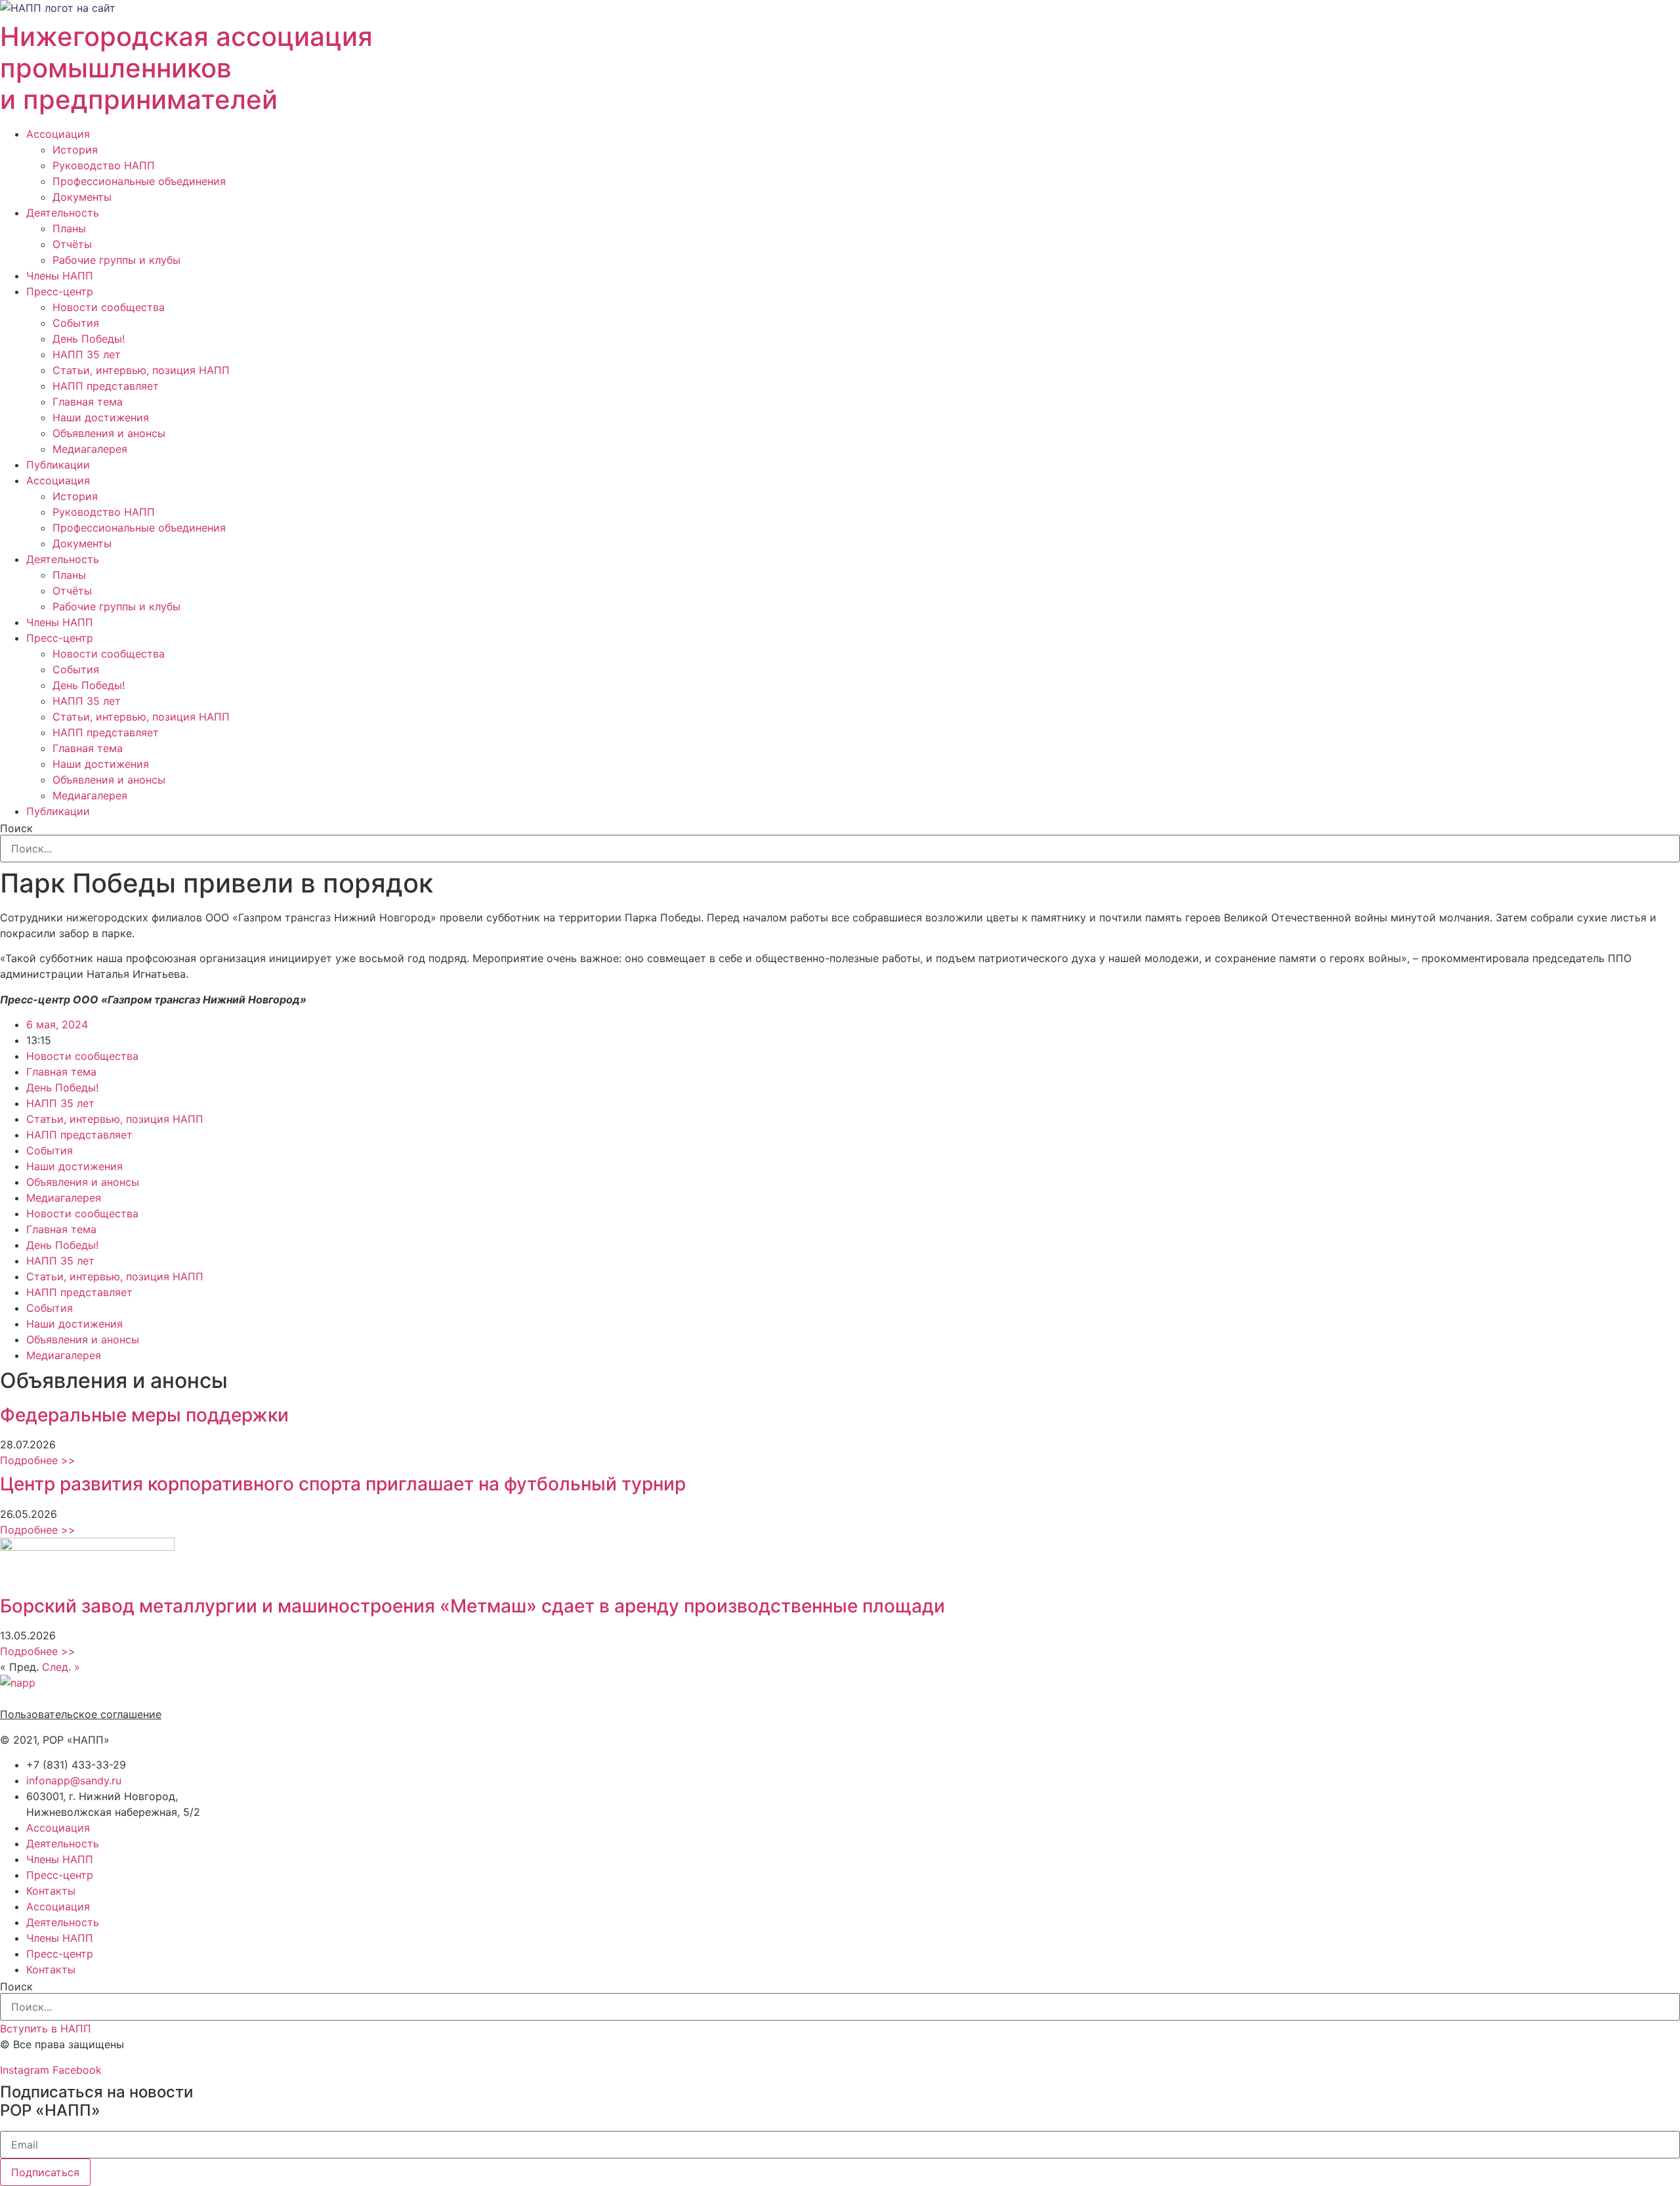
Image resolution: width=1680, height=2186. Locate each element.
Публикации (58, 465)
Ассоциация (58, 134)
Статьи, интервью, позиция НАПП (141, 370)
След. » (61, 1667)
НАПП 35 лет (87, 354)
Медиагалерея (90, 449)
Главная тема (88, 402)
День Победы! (89, 339)
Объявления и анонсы (109, 433)
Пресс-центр (60, 291)
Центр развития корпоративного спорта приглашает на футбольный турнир (343, 1484)
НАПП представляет (106, 386)
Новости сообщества (109, 307)
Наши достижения (101, 417)
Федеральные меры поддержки (144, 1415)
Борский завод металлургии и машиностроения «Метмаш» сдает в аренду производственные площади (472, 1606)
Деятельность (63, 213)
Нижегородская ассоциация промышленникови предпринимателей (186, 68)
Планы (69, 228)
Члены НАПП (60, 276)
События (76, 323)
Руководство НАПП (104, 165)
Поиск (16, 828)
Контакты (51, 1891)
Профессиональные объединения (139, 181)
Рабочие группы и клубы (116, 260)
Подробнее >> (38, 1460)
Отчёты (72, 244)
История (75, 150)
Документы (82, 197)
